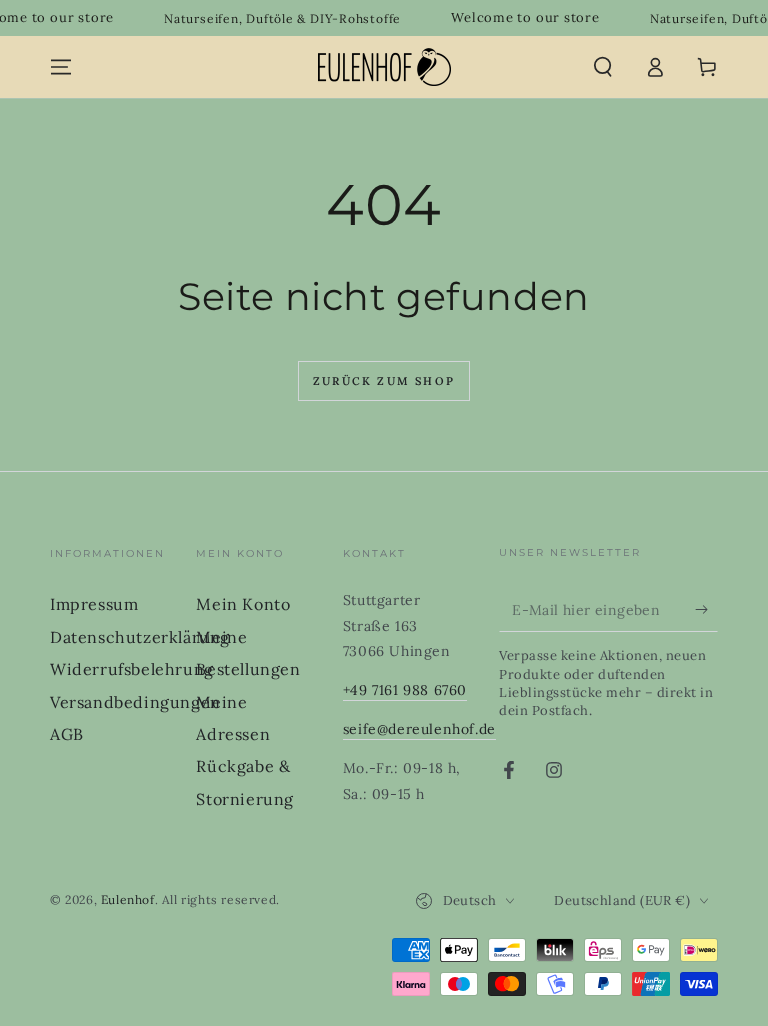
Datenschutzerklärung (140, 637)
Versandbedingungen (135, 702)
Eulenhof (128, 899)
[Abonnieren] (706, 609)
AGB (67, 734)
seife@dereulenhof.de (419, 729)
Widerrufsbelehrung (132, 669)
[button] (603, 67)
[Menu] (61, 67)
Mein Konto (243, 604)
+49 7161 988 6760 (405, 690)
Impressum (94, 604)
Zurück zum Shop (384, 381)
